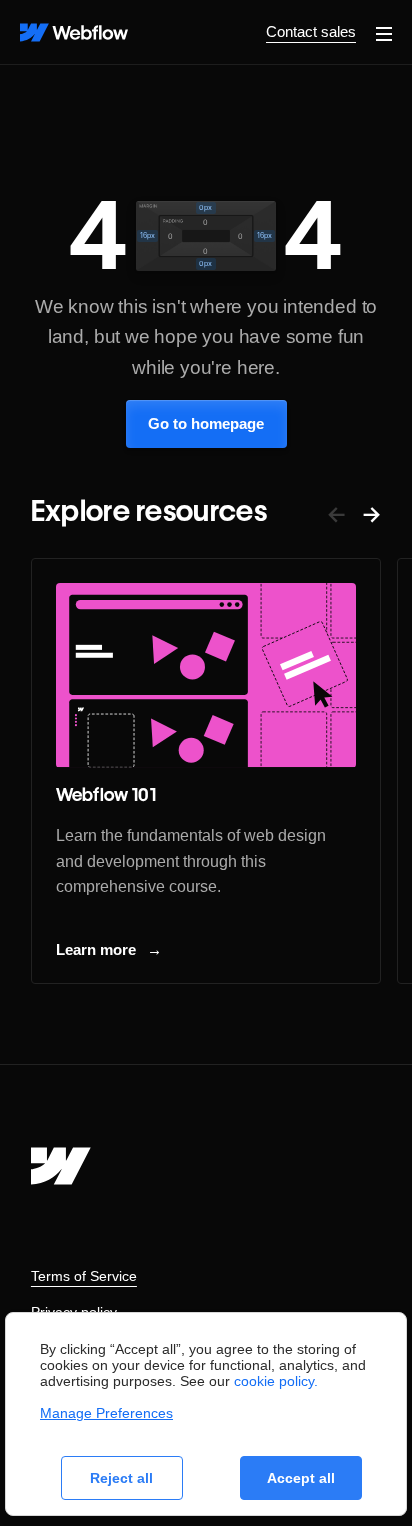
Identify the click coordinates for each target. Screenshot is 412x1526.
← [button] (336, 513)
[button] (384, 32)
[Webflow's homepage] (61, 1166)
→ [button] (371, 513)
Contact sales (311, 31)
